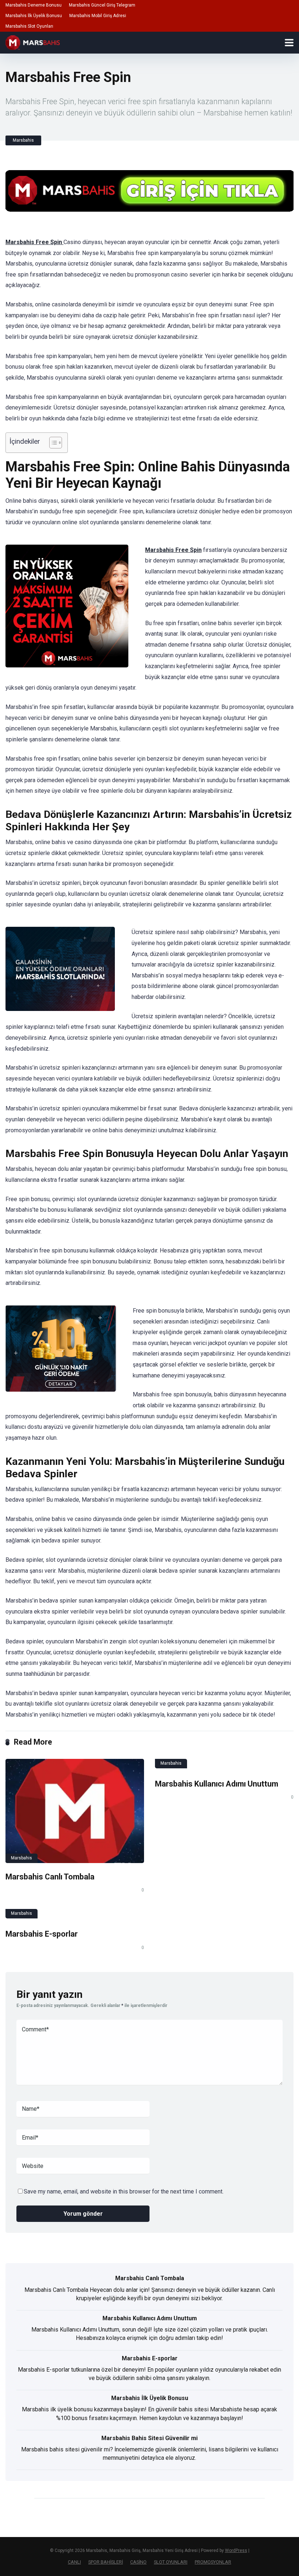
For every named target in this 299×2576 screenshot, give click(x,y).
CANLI (74, 2562)
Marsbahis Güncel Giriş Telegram (102, 5)
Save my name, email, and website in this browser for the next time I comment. (124, 2191)
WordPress (236, 2550)
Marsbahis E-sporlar (42, 1934)
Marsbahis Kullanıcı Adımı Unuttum (217, 1784)
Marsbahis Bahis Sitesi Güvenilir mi (149, 2438)
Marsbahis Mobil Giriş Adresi (98, 16)
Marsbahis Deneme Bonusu (34, 5)
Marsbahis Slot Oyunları (29, 26)
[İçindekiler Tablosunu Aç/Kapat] (52, 443)
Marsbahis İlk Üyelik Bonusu (34, 16)
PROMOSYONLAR (213, 2562)
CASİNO (138, 2562)
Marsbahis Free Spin (34, 242)
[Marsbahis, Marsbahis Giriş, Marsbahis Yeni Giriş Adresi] (33, 42)
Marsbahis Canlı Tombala (50, 1877)
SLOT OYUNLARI (171, 2562)
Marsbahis (23, 140)
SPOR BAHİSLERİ (106, 2562)
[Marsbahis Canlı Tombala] (75, 1811)
